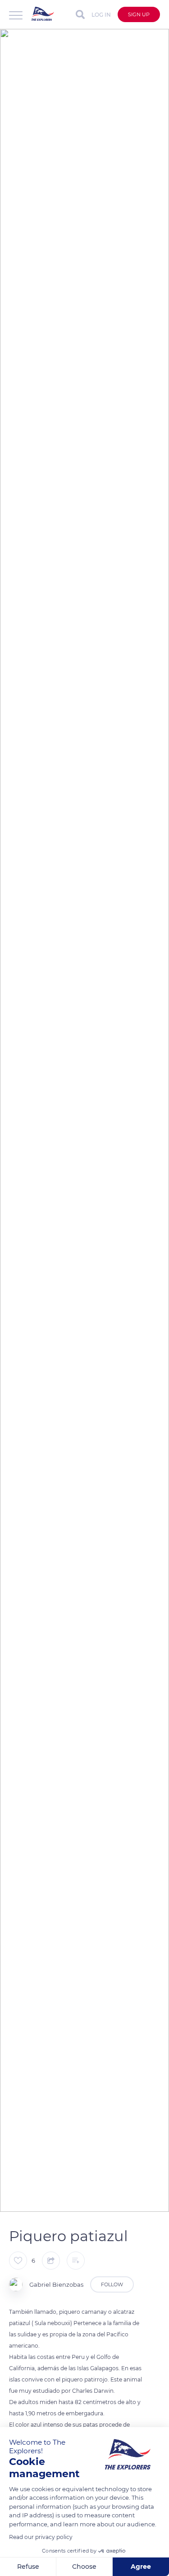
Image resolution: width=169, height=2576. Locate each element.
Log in (101, 15)
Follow (112, 2284)
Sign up (139, 14)
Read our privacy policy (41, 2537)
